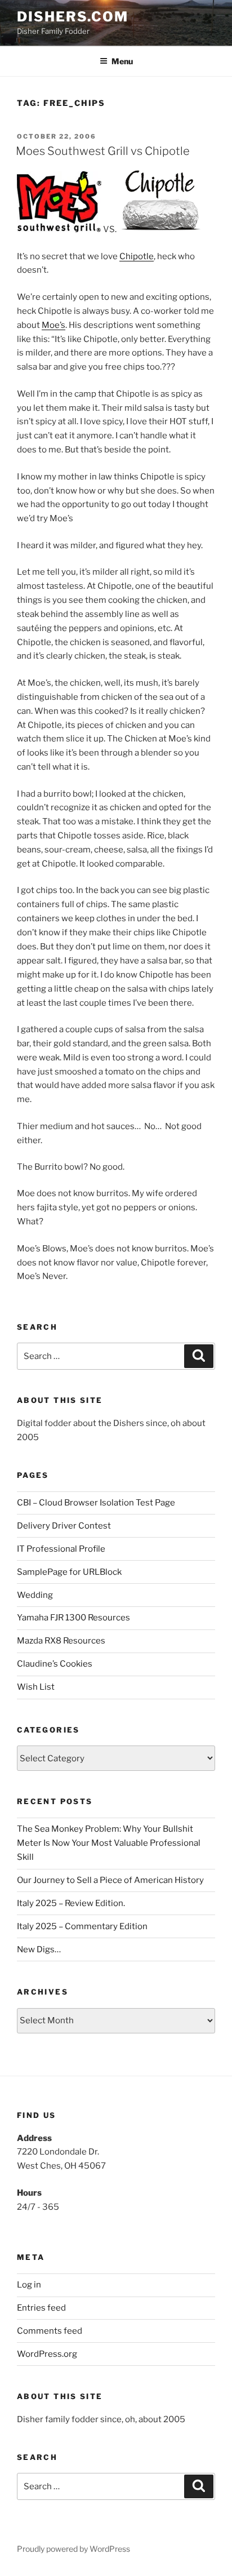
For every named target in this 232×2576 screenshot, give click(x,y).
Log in (29, 2285)
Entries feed (41, 2308)
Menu (122, 61)
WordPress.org (47, 2354)
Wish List (36, 1687)
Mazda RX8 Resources (61, 1641)
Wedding (35, 1595)
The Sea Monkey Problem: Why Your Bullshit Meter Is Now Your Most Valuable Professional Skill (109, 1843)
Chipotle (137, 256)
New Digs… (39, 1949)
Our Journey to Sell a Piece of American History (110, 1880)
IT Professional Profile (61, 1549)
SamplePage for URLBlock (69, 1572)
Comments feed (50, 2331)
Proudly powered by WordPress (73, 2549)
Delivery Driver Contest (64, 1526)
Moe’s (53, 325)
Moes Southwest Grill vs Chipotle (103, 151)
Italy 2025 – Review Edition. (71, 1903)
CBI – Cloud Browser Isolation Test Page (96, 1503)
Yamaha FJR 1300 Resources (73, 1618)
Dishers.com (73, 17)
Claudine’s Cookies (55, 1664)
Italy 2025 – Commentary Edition (82, 1926)
